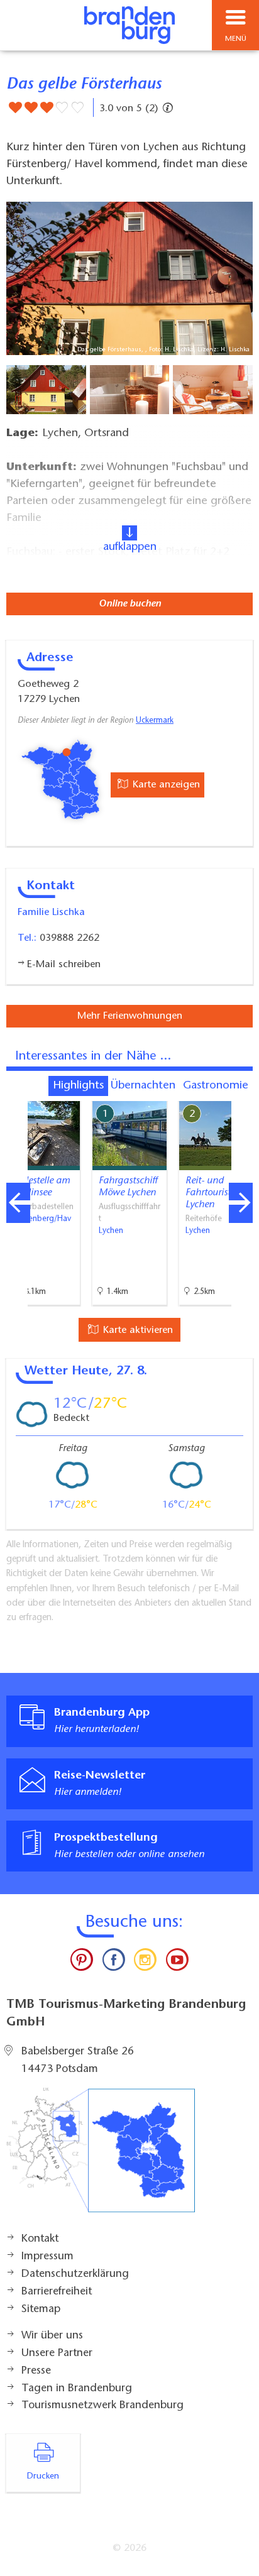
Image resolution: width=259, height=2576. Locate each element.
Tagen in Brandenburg (77, 2389)
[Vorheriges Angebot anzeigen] (18, 1203)
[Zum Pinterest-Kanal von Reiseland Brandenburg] (82, 1963)
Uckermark (155, 721)
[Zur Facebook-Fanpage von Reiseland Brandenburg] (114, 1963)
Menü (236, 39)
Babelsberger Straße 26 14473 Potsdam (78, 2061)
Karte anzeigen (165, 785)
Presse (36, 2371)
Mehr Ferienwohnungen (130, 1016)
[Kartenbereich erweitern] (240, 1093)
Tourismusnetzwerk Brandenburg (102, 2406)
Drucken (43, 2477)
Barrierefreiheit (57, 2292)
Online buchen (130, 604)
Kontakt (40, 2239)
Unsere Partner (57, 2354)
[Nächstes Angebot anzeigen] (241, 1203)
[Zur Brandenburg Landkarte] (101, 2157)
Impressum (47, 2257)
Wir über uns (52, 2336)
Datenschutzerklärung (75, 2274)
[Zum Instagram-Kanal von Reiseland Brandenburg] (145, 1963)
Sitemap (41, 2310)
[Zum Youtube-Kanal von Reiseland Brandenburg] (177, 1963)
